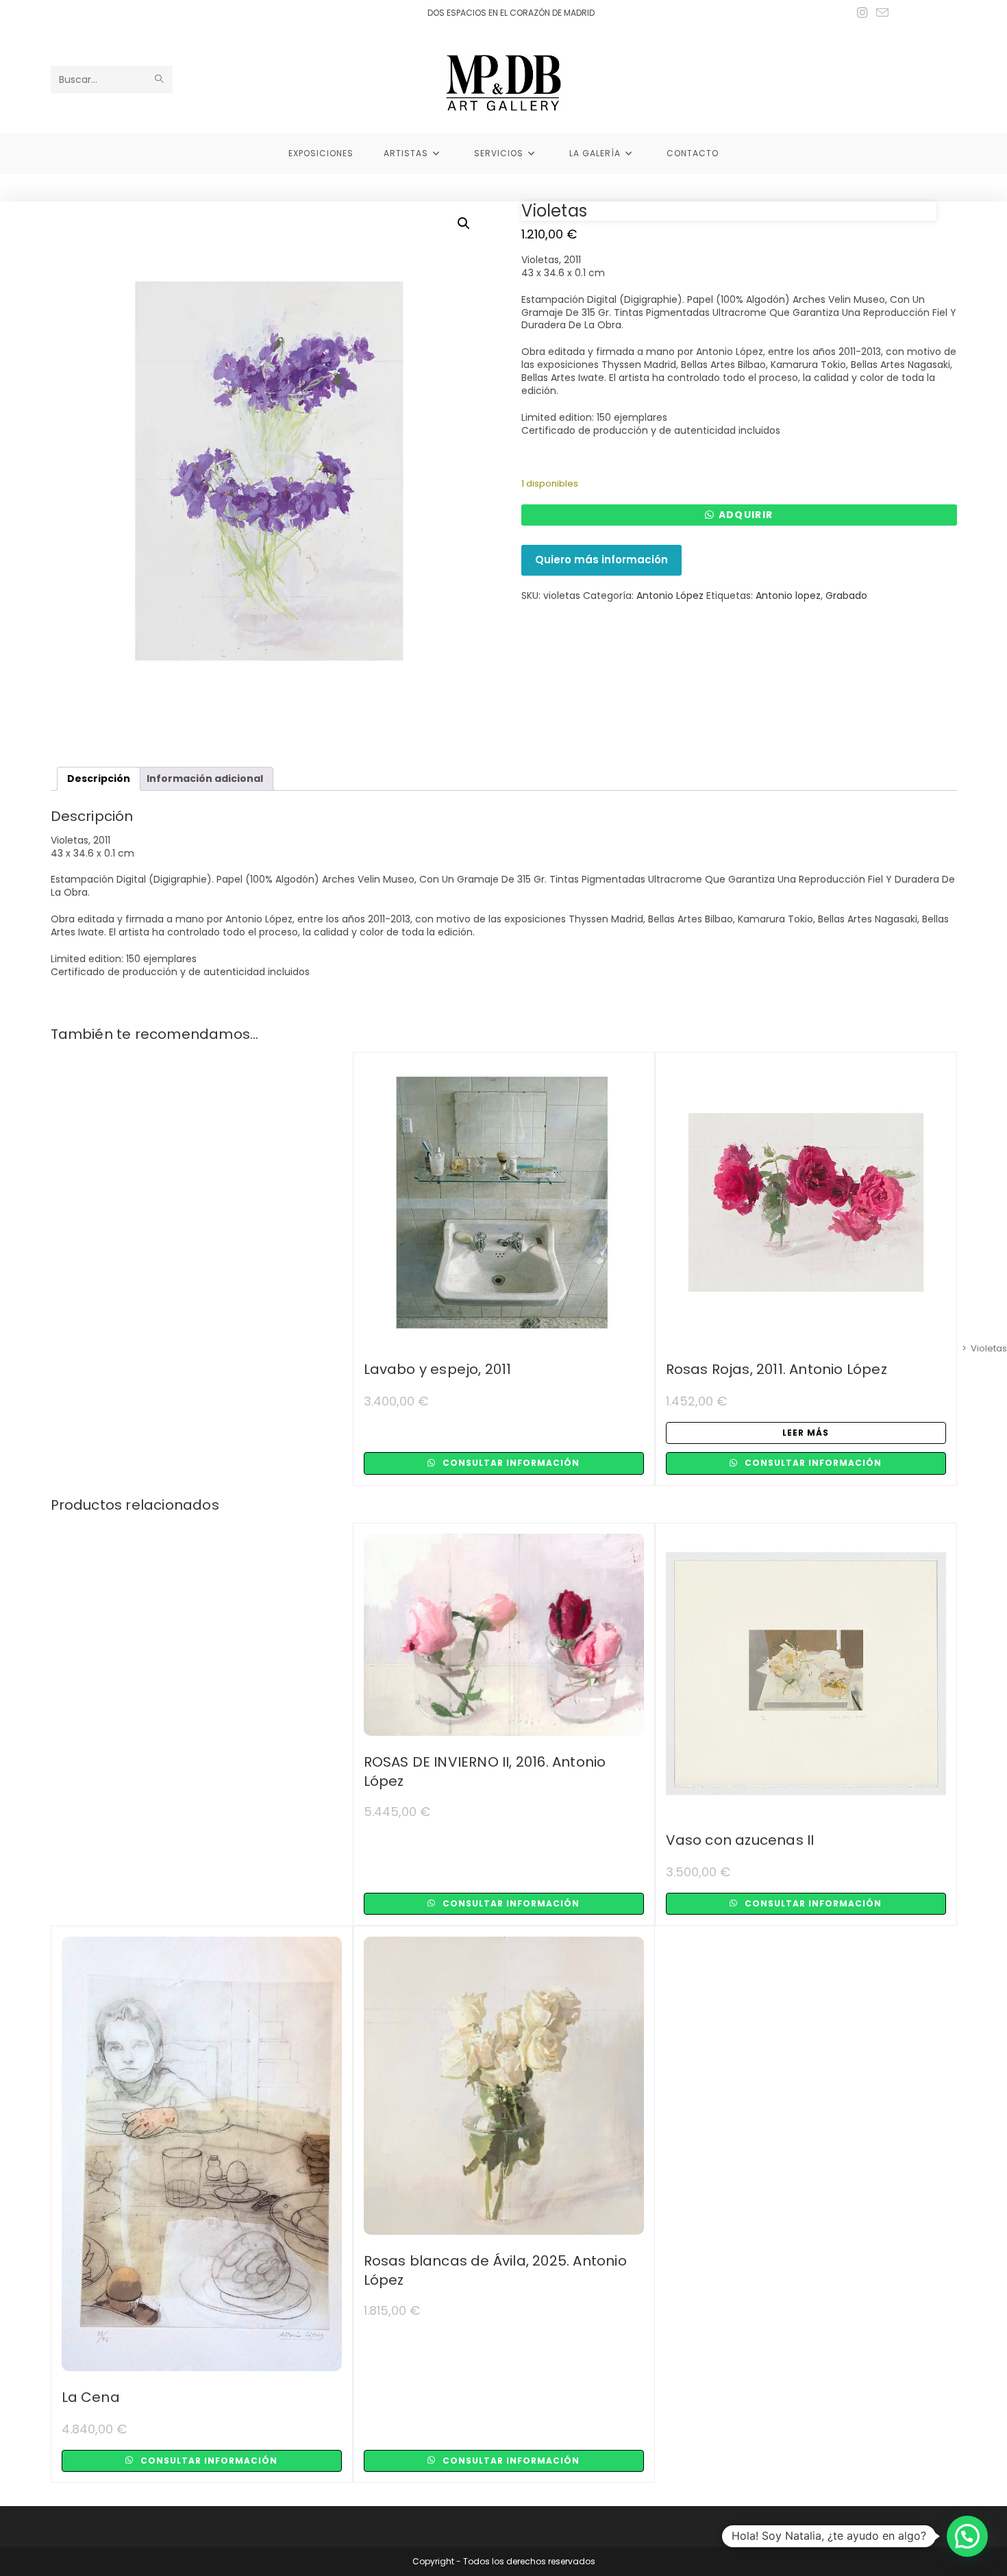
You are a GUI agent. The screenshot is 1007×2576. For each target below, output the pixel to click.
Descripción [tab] (99, 778)
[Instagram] (862, 13)
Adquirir (746, 515)
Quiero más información (601, 560)
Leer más (806, 1433)
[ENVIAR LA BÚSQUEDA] (160, 79)
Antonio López (670, 596)
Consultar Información (510, 1463)
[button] (464, 223)
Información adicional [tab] (205, 778)
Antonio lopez (788, 596)
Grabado (846, 596)
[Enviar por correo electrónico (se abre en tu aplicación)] (880, 13)
